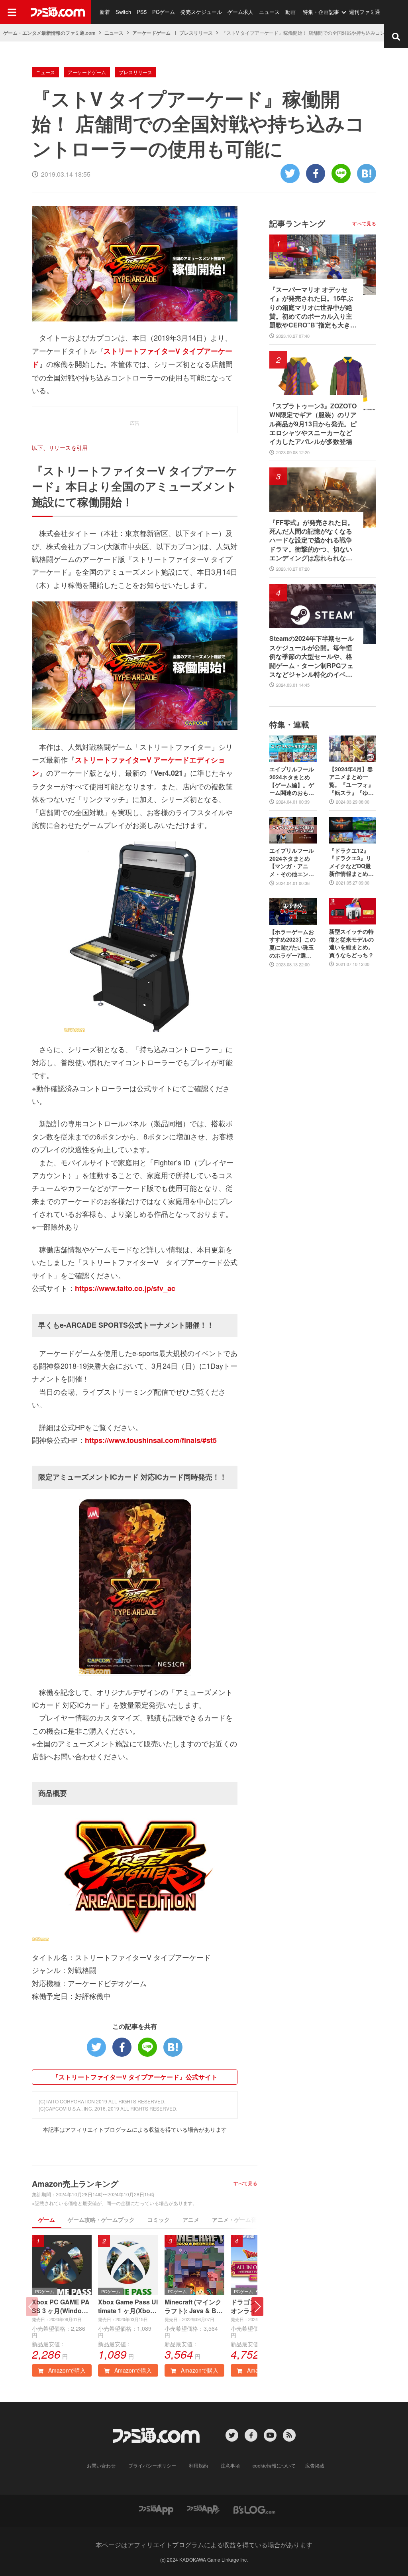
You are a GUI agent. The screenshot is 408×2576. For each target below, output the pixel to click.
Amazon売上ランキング (75, 2183)
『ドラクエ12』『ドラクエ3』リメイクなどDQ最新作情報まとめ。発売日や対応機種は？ (351, 862)
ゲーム (47, 2219)
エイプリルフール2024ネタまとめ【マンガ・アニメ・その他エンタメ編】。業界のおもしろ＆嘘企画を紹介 (292, 862)
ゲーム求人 (240, 12)
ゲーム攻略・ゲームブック (101, 2219)
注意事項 (230, 2465)
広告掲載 (315, 2465)
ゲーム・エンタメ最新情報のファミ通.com (49, 33)
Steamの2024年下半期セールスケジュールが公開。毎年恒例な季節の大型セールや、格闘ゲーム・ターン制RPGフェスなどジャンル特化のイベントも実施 (312, 656)
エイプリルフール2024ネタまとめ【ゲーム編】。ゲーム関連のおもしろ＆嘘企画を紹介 (292, 781)
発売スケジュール (201, 12)
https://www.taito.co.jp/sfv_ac (125, 1288)
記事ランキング (297, 223)
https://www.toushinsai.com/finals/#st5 (151, 1440)
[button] (257, 2307)
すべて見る (245, 2183)
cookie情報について (274, 2465)
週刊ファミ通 (365, 12)
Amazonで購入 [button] (66, 2370)
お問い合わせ (101, 2465)
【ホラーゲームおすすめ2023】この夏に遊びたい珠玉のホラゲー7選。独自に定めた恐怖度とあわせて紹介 (292, 944)
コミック (159, 2219)
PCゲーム (164, 12)
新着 (105, 12)
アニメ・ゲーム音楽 (237, 2219)
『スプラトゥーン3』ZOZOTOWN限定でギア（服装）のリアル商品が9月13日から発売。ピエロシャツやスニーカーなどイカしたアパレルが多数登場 (313, 424)
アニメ (191, 2219)
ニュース (269, 12)
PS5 (142, 12)
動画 (290, 12)
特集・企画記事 (321, 12)
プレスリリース (196, 33)
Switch (123, 12)
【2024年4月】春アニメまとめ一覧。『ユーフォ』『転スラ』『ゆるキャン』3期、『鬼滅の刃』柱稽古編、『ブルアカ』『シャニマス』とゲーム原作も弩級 (351, 781)
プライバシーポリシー (152, 2465)
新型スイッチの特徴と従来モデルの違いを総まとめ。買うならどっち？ (351, 943)
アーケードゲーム (151, 33)
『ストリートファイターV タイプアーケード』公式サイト (135, 2077)
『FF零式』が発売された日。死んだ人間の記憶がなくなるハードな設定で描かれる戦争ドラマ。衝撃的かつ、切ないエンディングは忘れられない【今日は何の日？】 (312, 540)
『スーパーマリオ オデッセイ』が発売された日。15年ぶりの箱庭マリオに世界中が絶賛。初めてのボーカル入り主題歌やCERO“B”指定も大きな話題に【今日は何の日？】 (313, 307)
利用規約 (198, 2465)
